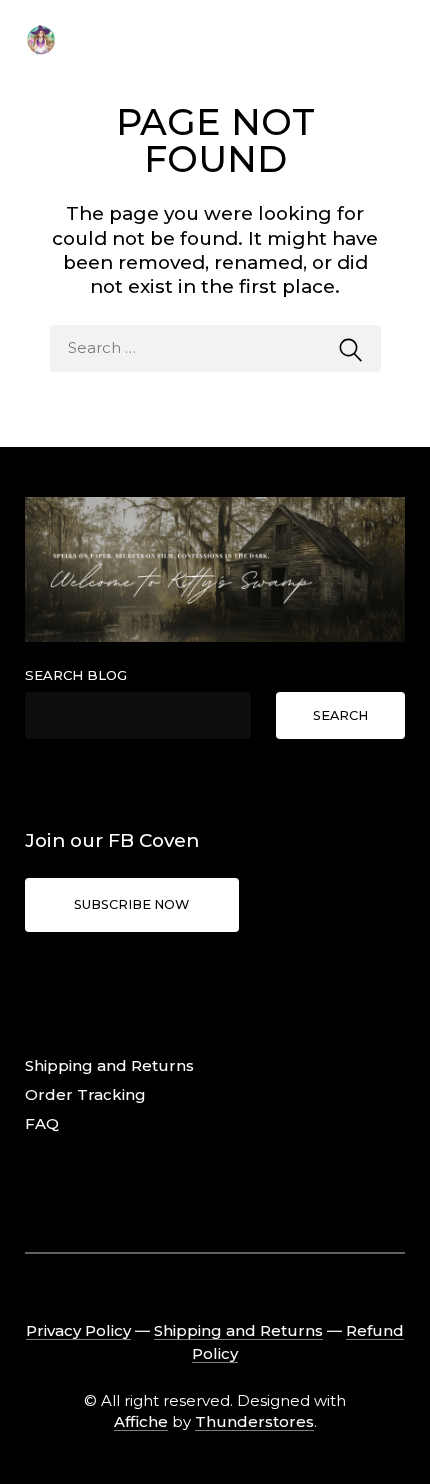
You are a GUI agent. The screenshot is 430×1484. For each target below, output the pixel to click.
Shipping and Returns (109, 1065)
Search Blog (76, 675)
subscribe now (131, 904)
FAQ (42, 1123)
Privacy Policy (78, 1330)
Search (340, 715)
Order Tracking (85, 1094)
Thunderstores (254, 1421)
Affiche (141, 1421)
